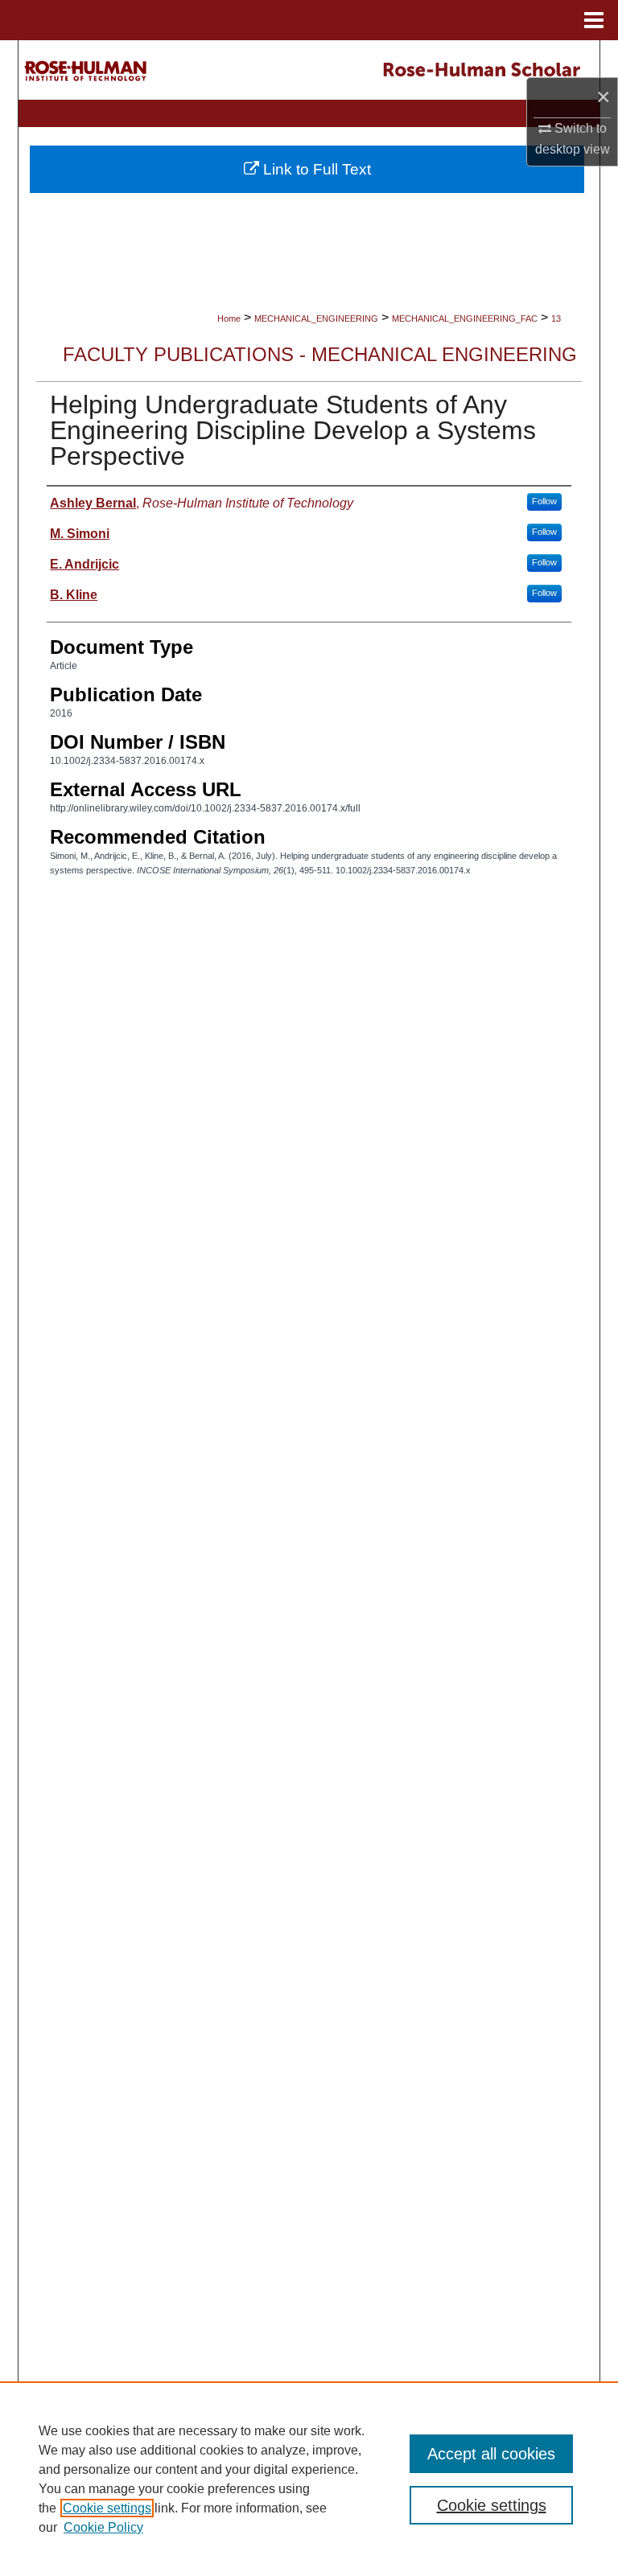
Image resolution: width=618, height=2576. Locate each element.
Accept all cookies (491, 2454)
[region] (309, 2479)
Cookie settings (107, 2508)
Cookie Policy (103, 2527)
